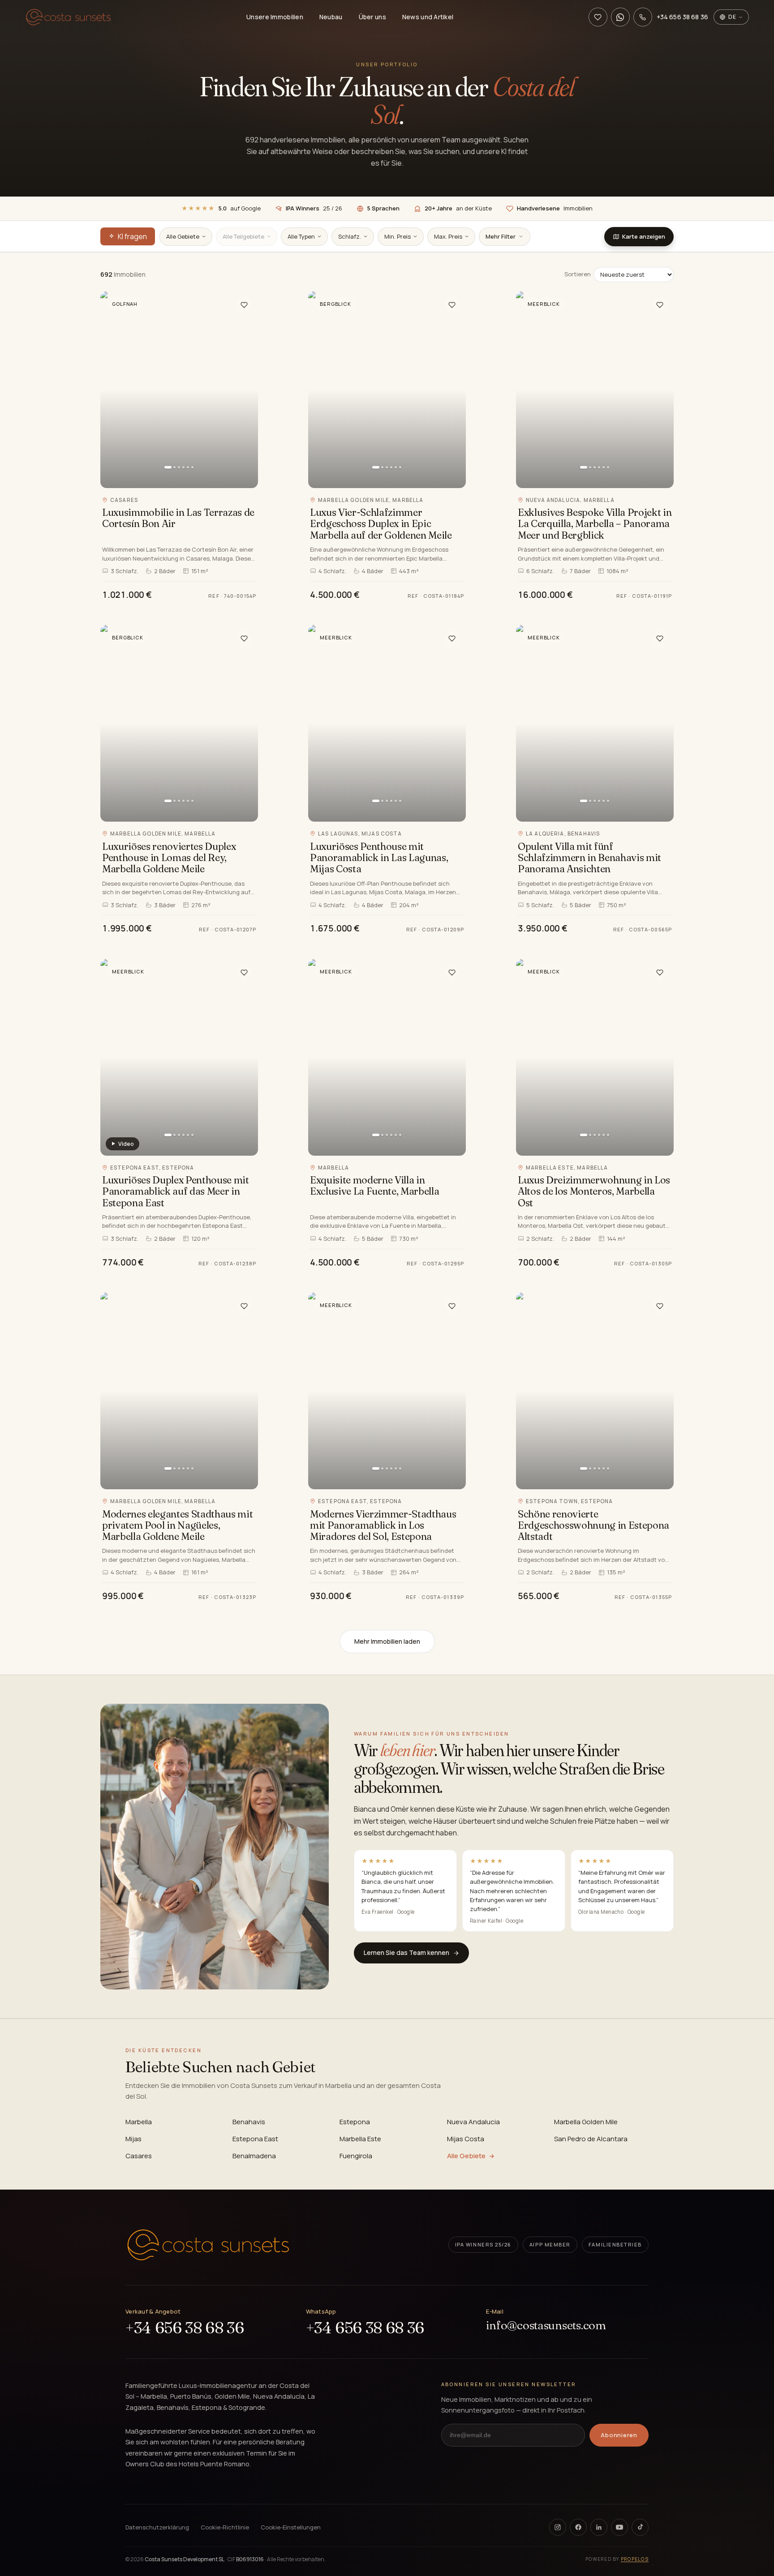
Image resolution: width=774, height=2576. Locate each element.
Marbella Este (360, 2139)
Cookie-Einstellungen (291, 2527)
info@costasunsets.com (546, 2325)
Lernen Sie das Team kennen (406, 1952)
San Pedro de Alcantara (591, 2139)
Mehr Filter (501, 236)
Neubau (331, 17)
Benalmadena (254, 2156)
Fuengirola (356, 2156)
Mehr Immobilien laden (387, 1641)
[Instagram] (558, 2527)
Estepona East (255, 2139)
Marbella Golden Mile (586, 2122)
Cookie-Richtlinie (225, 2527)
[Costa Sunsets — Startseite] (68, 17)
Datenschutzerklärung (157, 2527)
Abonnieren (619, 2435)
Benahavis (249, 2122)
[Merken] (244, 305)
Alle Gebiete (466, 2156)
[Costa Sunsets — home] (208, 2245)
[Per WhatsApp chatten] (620, 17)
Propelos (635, 2559)
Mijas (133, 2139)
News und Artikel (428, 17)
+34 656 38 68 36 (185, 2328)
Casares (139, 2156)
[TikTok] (640, 2527)
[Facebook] (578, 2527)
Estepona (355, 2122)
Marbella (139, 2122)
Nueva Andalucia (473, 2122)
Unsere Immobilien (275, 17)
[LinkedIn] (599, 2527)
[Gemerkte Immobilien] (598, 17)
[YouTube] (619, 2527)
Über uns (372, 17)
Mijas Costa (466, 2139)
